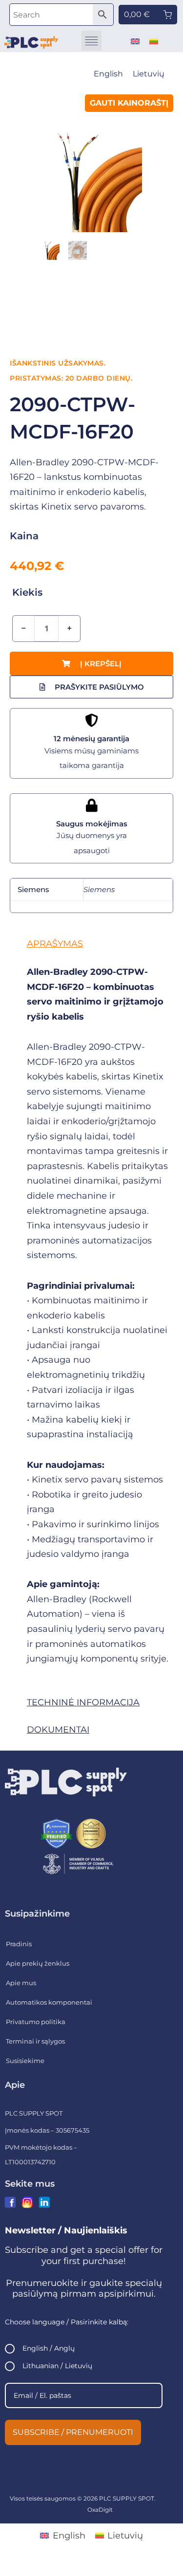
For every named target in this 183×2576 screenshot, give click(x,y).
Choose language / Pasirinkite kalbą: (67, 2322)
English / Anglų (49, 2348)
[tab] (91, 944)
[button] (91, 41)
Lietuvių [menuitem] (149, 74)
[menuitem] (135, 41)
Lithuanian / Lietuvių (57, 2366)
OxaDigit (100, 2510)
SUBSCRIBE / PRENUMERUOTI (73, 2432)
